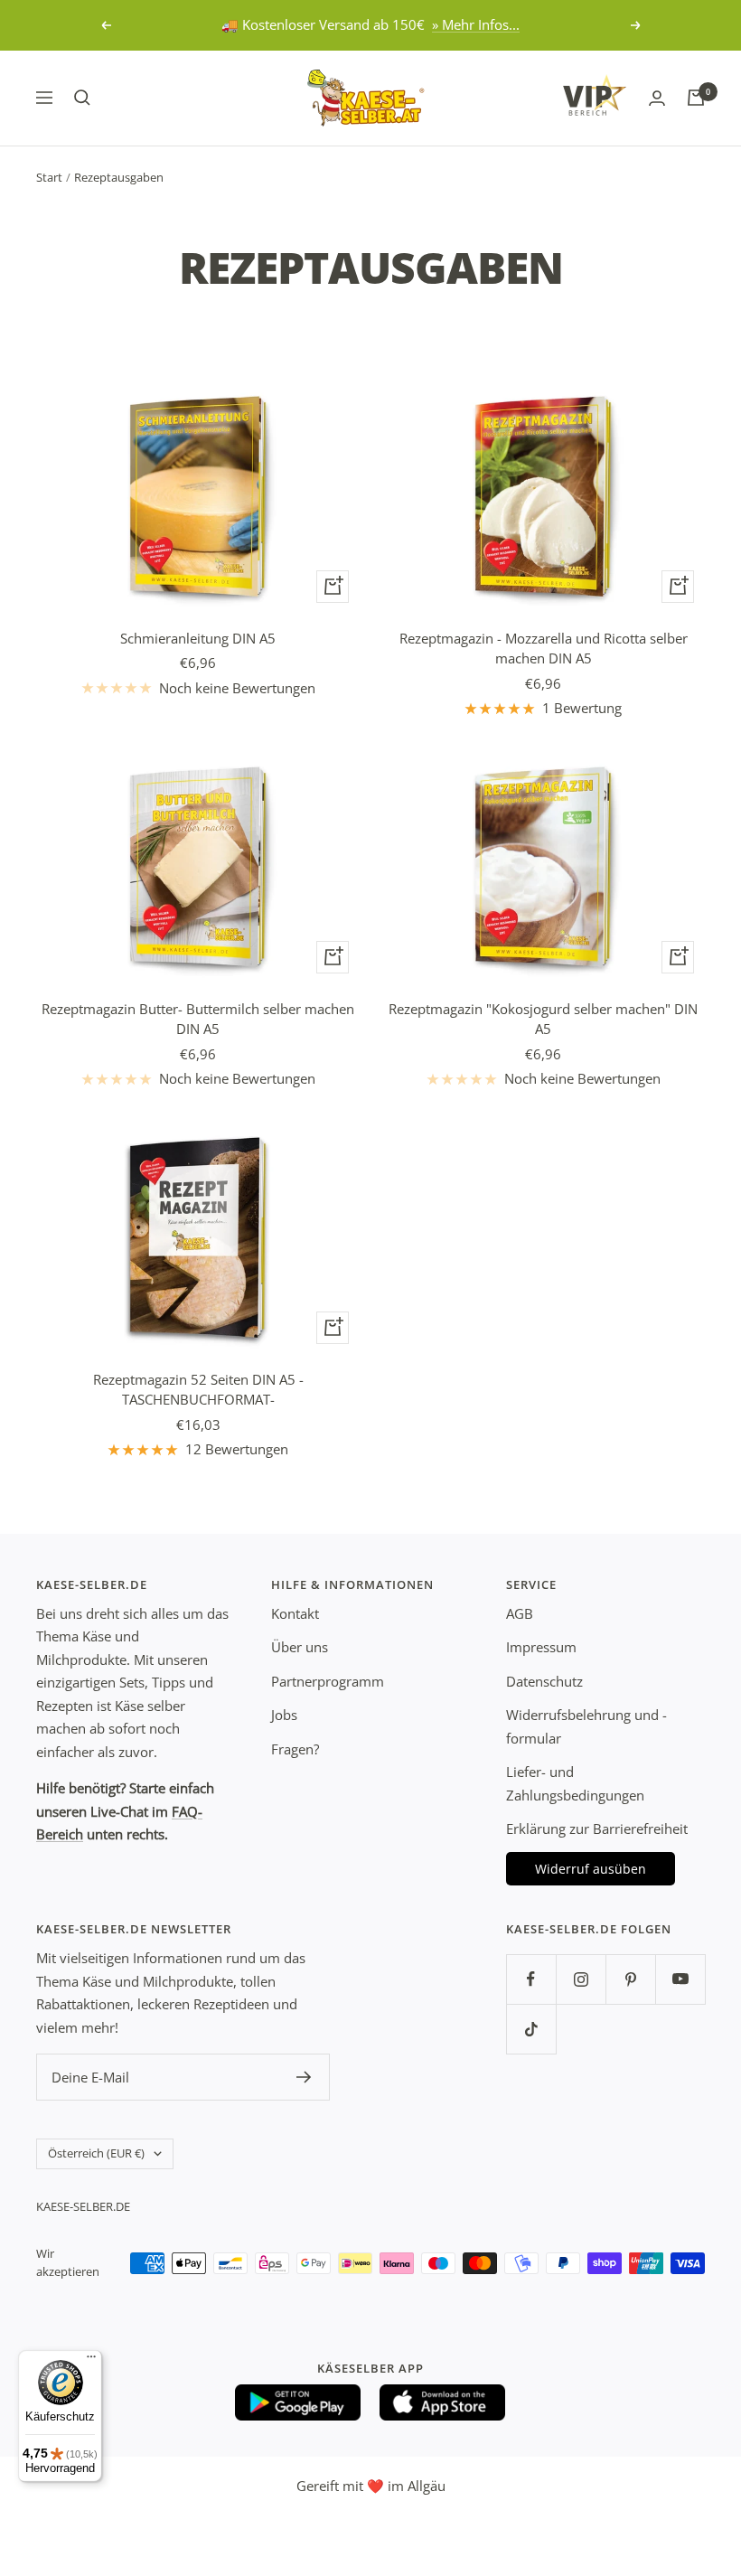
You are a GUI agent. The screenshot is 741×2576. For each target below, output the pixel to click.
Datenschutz (544, 1681)
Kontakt (295, 1613)
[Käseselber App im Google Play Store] (298, 2402)
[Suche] (82, 98)
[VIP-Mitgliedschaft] (595, 95)
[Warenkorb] (696, 98)
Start (49, 177)
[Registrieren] (304, 2077)
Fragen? (295, 1749)
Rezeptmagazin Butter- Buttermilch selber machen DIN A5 (198, 1019)
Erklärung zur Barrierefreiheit (597, 1829)
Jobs (284, 1715)
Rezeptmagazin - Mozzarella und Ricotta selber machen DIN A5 (544, 649)
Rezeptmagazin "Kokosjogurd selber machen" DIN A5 (543, 1019)
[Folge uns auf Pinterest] (630, 1979)
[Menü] (91, 2361)
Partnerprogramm (328, 1681)
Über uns (300, 1647)
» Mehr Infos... (476, 24)
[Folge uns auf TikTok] (531, 2029)
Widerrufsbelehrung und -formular (586, 1726)
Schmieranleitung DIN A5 (198, 638)
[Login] (657, 98)
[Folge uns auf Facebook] (531, 1979)
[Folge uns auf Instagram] (581, 1979)
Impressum (541, 1647)
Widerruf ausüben (591, 1869)
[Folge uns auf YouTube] (680, 1979)
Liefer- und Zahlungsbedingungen (575, 1783)
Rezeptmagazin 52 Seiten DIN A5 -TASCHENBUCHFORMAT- (198, 1390)
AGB (520, 1613)
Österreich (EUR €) (96, 2153)
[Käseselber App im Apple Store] (443, 2402)
